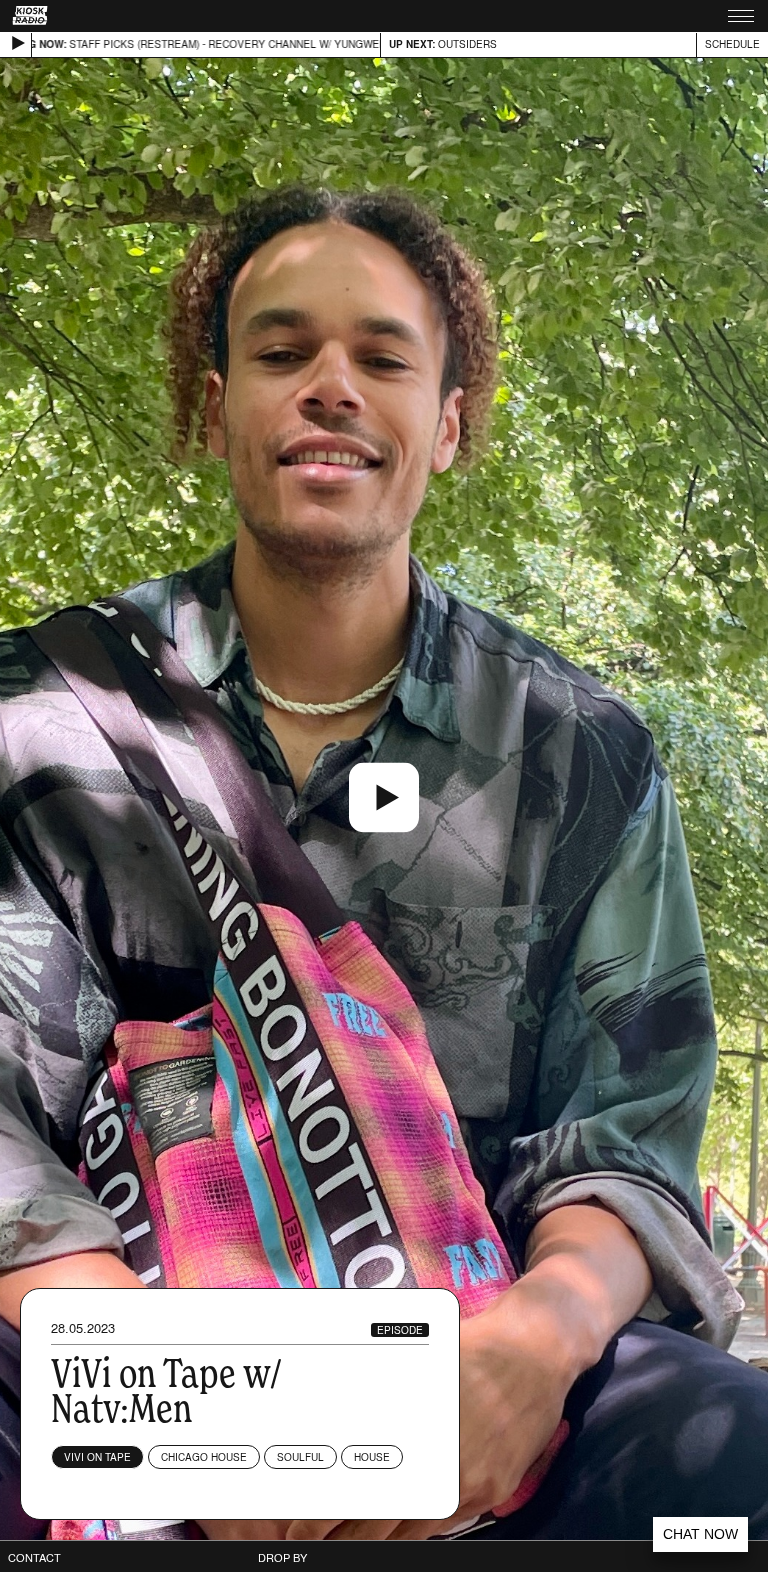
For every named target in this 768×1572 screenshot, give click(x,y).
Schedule (732, 44)
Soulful (300, 1457)
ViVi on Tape (97, 1457)
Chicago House (204, 1457)
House (372, 1457)
